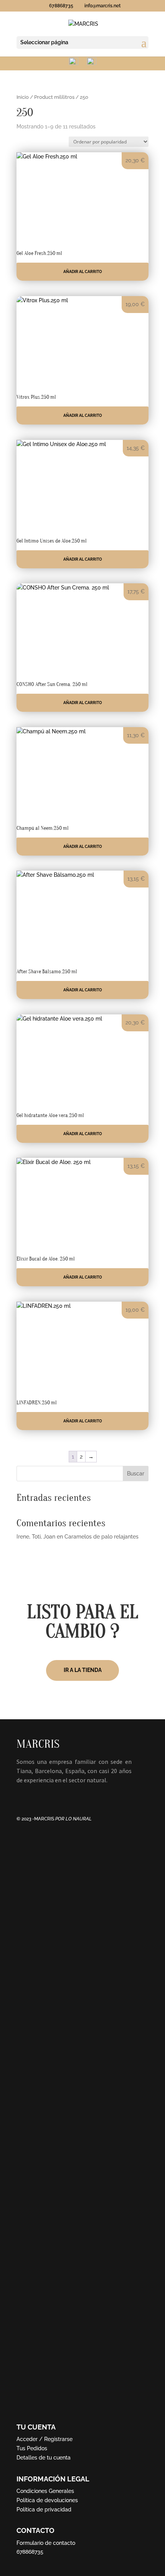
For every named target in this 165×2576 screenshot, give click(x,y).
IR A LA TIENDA (83, 1670)
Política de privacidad (44, 2509)
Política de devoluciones (47, 2500)
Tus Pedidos (32, 2448)
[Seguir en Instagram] (38, 1795)
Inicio (23, 97)
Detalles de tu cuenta (44, 2458)
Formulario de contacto (46, 2543)
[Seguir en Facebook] (23, 1795)
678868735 (30, 2552)
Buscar (136, 1474)
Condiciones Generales (45, 2491)
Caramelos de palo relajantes (101, 1537)
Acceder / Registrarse (45, 2439)
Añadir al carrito (83, 272)
